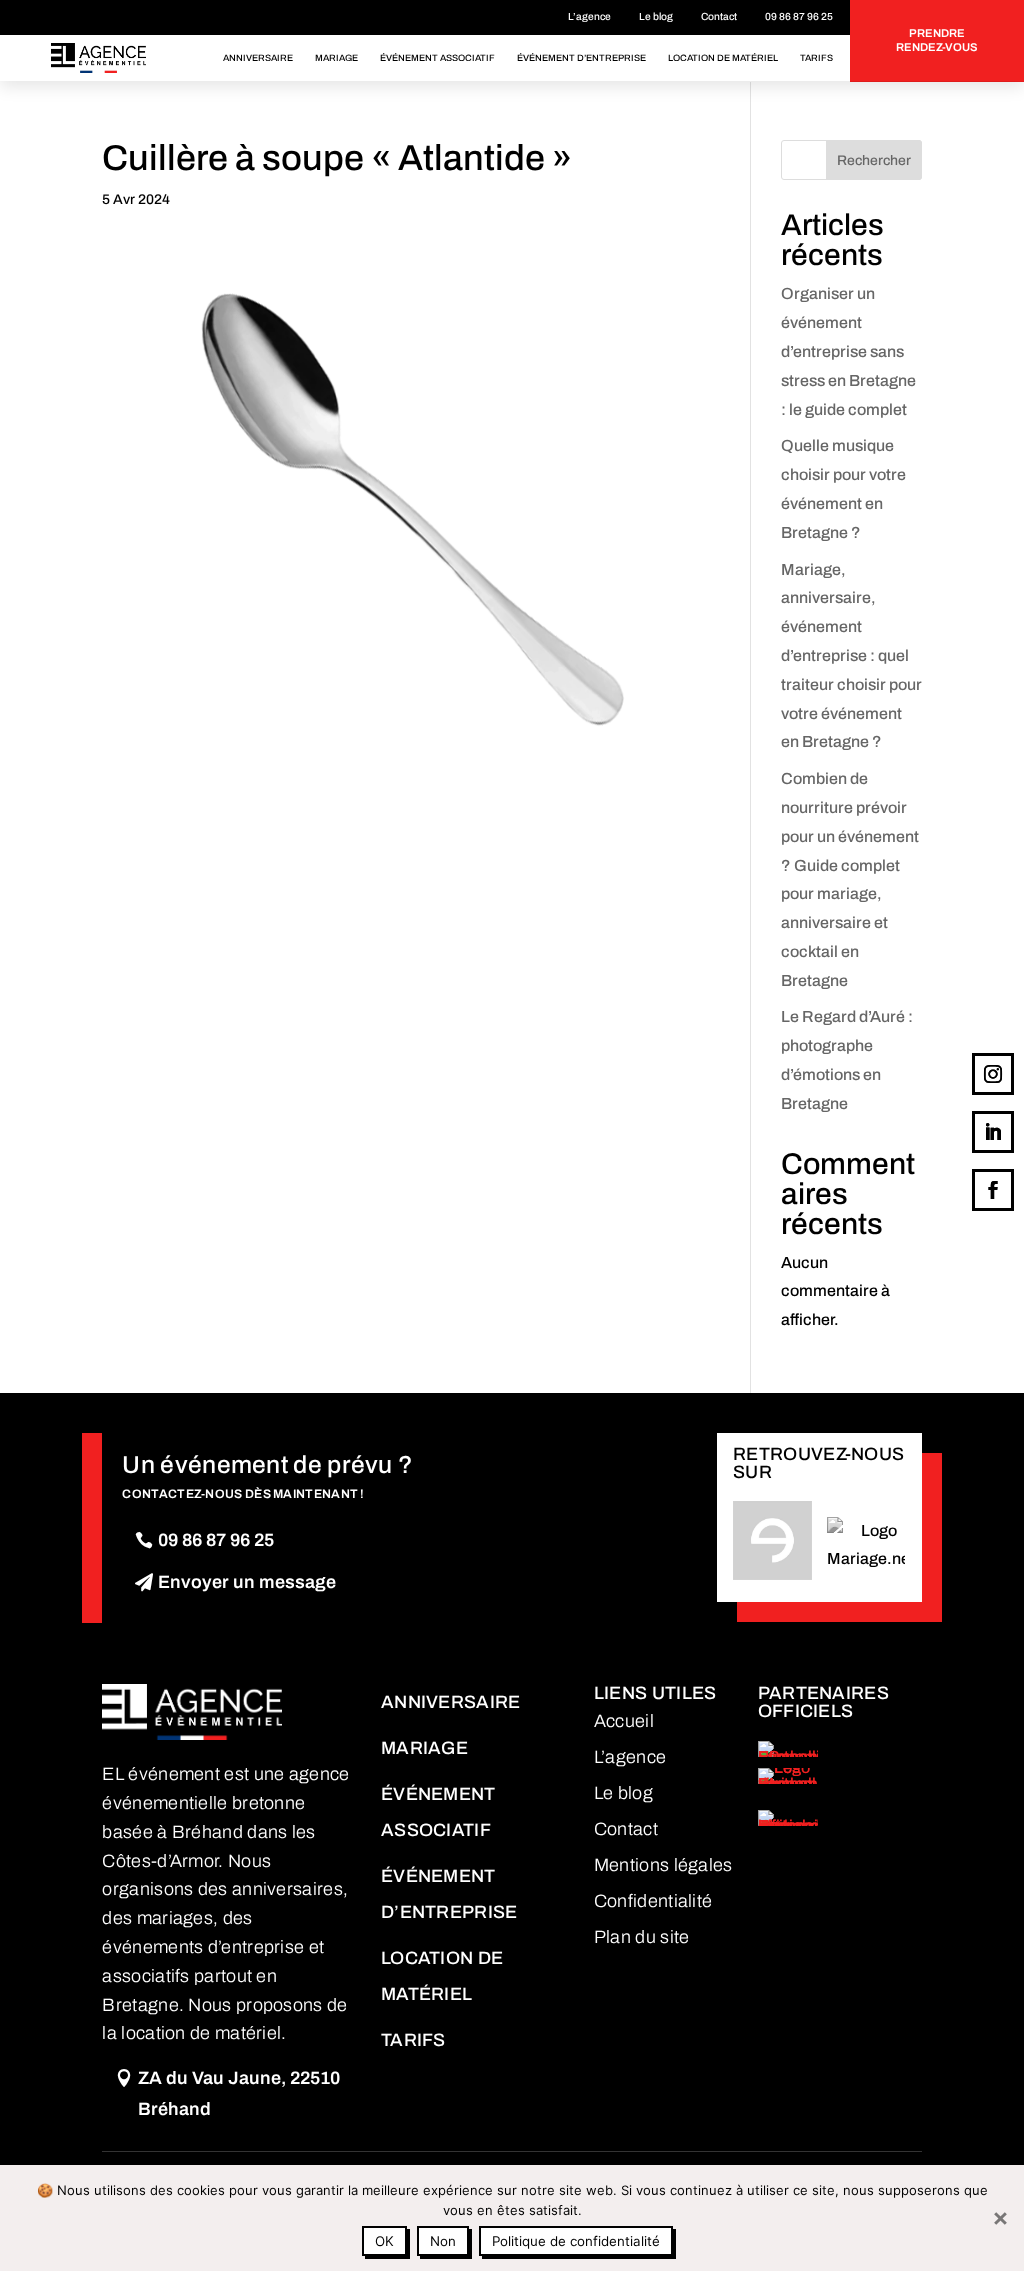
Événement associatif (437, 58)
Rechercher (874, 160)
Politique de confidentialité (576, 2241)
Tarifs (816, 58)
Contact (719, 16)
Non (443, 2241)
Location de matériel (723, 58)
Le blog (656, 16)
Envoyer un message (247, 1582)
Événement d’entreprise (581, 58)
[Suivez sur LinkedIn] (993, 1132)
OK (384, 2241)
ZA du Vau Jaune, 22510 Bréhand (239, 2093)
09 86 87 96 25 (799, 16)
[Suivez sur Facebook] (993, 1190)
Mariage (336, 58)
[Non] (999, 2218)
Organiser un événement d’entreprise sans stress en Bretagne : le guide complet (848, 351)
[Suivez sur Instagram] (993, 1074)
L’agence (589, 16)
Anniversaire (258, 58)
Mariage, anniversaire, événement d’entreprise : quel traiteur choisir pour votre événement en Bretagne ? (851, 656)
